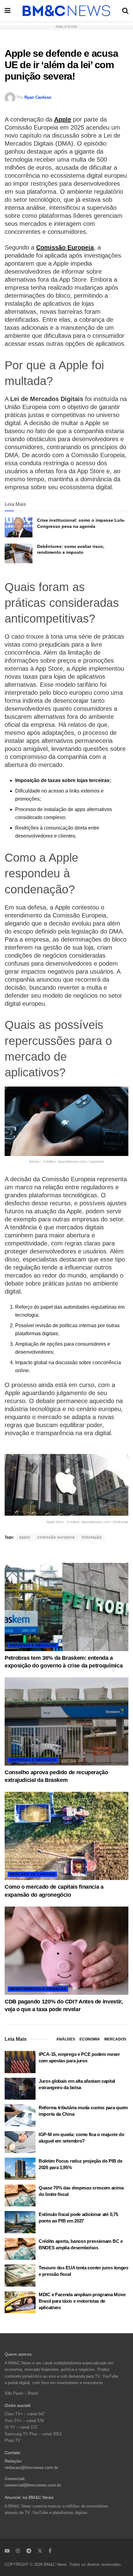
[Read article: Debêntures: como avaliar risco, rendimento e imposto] (19, 553)
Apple (63, 119)
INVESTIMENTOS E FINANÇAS (38, 1989)
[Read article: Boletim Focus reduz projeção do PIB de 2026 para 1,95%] (20, 2169)
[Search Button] (125, 11)
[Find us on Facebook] (50, 2551)
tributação (92, 1537)
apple (25, 1537)
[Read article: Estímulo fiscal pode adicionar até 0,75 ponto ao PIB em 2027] (20, 2222)
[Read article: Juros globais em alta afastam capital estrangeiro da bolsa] (20, 2089)
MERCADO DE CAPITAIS (32, 1874)
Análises (66, 2039)
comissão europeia (56, 1537)
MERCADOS (115, 2039)
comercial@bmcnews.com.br (33, 2485)
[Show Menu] (8, 11)
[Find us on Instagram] (18, 2551)
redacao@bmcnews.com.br (32, 2468)
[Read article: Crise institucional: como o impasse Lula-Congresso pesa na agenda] (19, 527)
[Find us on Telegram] (29, 2551)
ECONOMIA (90, 2039)
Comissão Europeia (65, 247)
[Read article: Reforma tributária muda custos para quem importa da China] (20, 2115)
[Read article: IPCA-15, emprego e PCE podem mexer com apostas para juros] (20, 2062)
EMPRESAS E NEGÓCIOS (33, 1645)
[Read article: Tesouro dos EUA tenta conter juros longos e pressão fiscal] (20, 2276)
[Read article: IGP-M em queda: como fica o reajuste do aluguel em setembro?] (20, 2142)
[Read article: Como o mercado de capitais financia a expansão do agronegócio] (66, 1836)
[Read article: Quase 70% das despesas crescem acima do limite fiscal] (20, 2196)
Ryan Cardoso (38, 97)
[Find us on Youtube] (7, 2551)
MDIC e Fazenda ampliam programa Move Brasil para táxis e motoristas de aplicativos (82, 2301)
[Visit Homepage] (66, 11)
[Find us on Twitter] (40, 2551)
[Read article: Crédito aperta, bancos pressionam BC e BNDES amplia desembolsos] (20, 2249)
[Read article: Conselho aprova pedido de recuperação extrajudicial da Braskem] (66, 1721)
